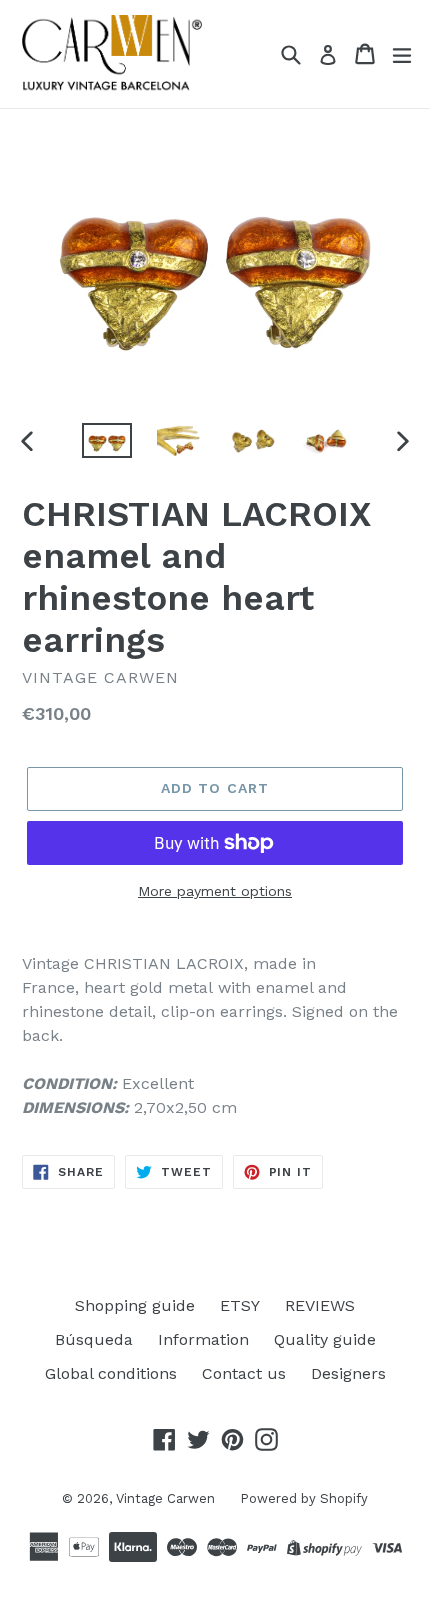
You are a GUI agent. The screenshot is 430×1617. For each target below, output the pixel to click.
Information (203, 1339)
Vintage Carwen (165, 1498)
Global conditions (111, 1373)
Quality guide (325, 1339)
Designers (348, 1373)
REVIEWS (320, 1305)
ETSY (240, 1305)
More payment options (215, 891)
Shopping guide (135, 1305)
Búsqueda (94, 1339)
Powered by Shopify (304, 1498)
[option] (106, 440)
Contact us (244, 1373)
